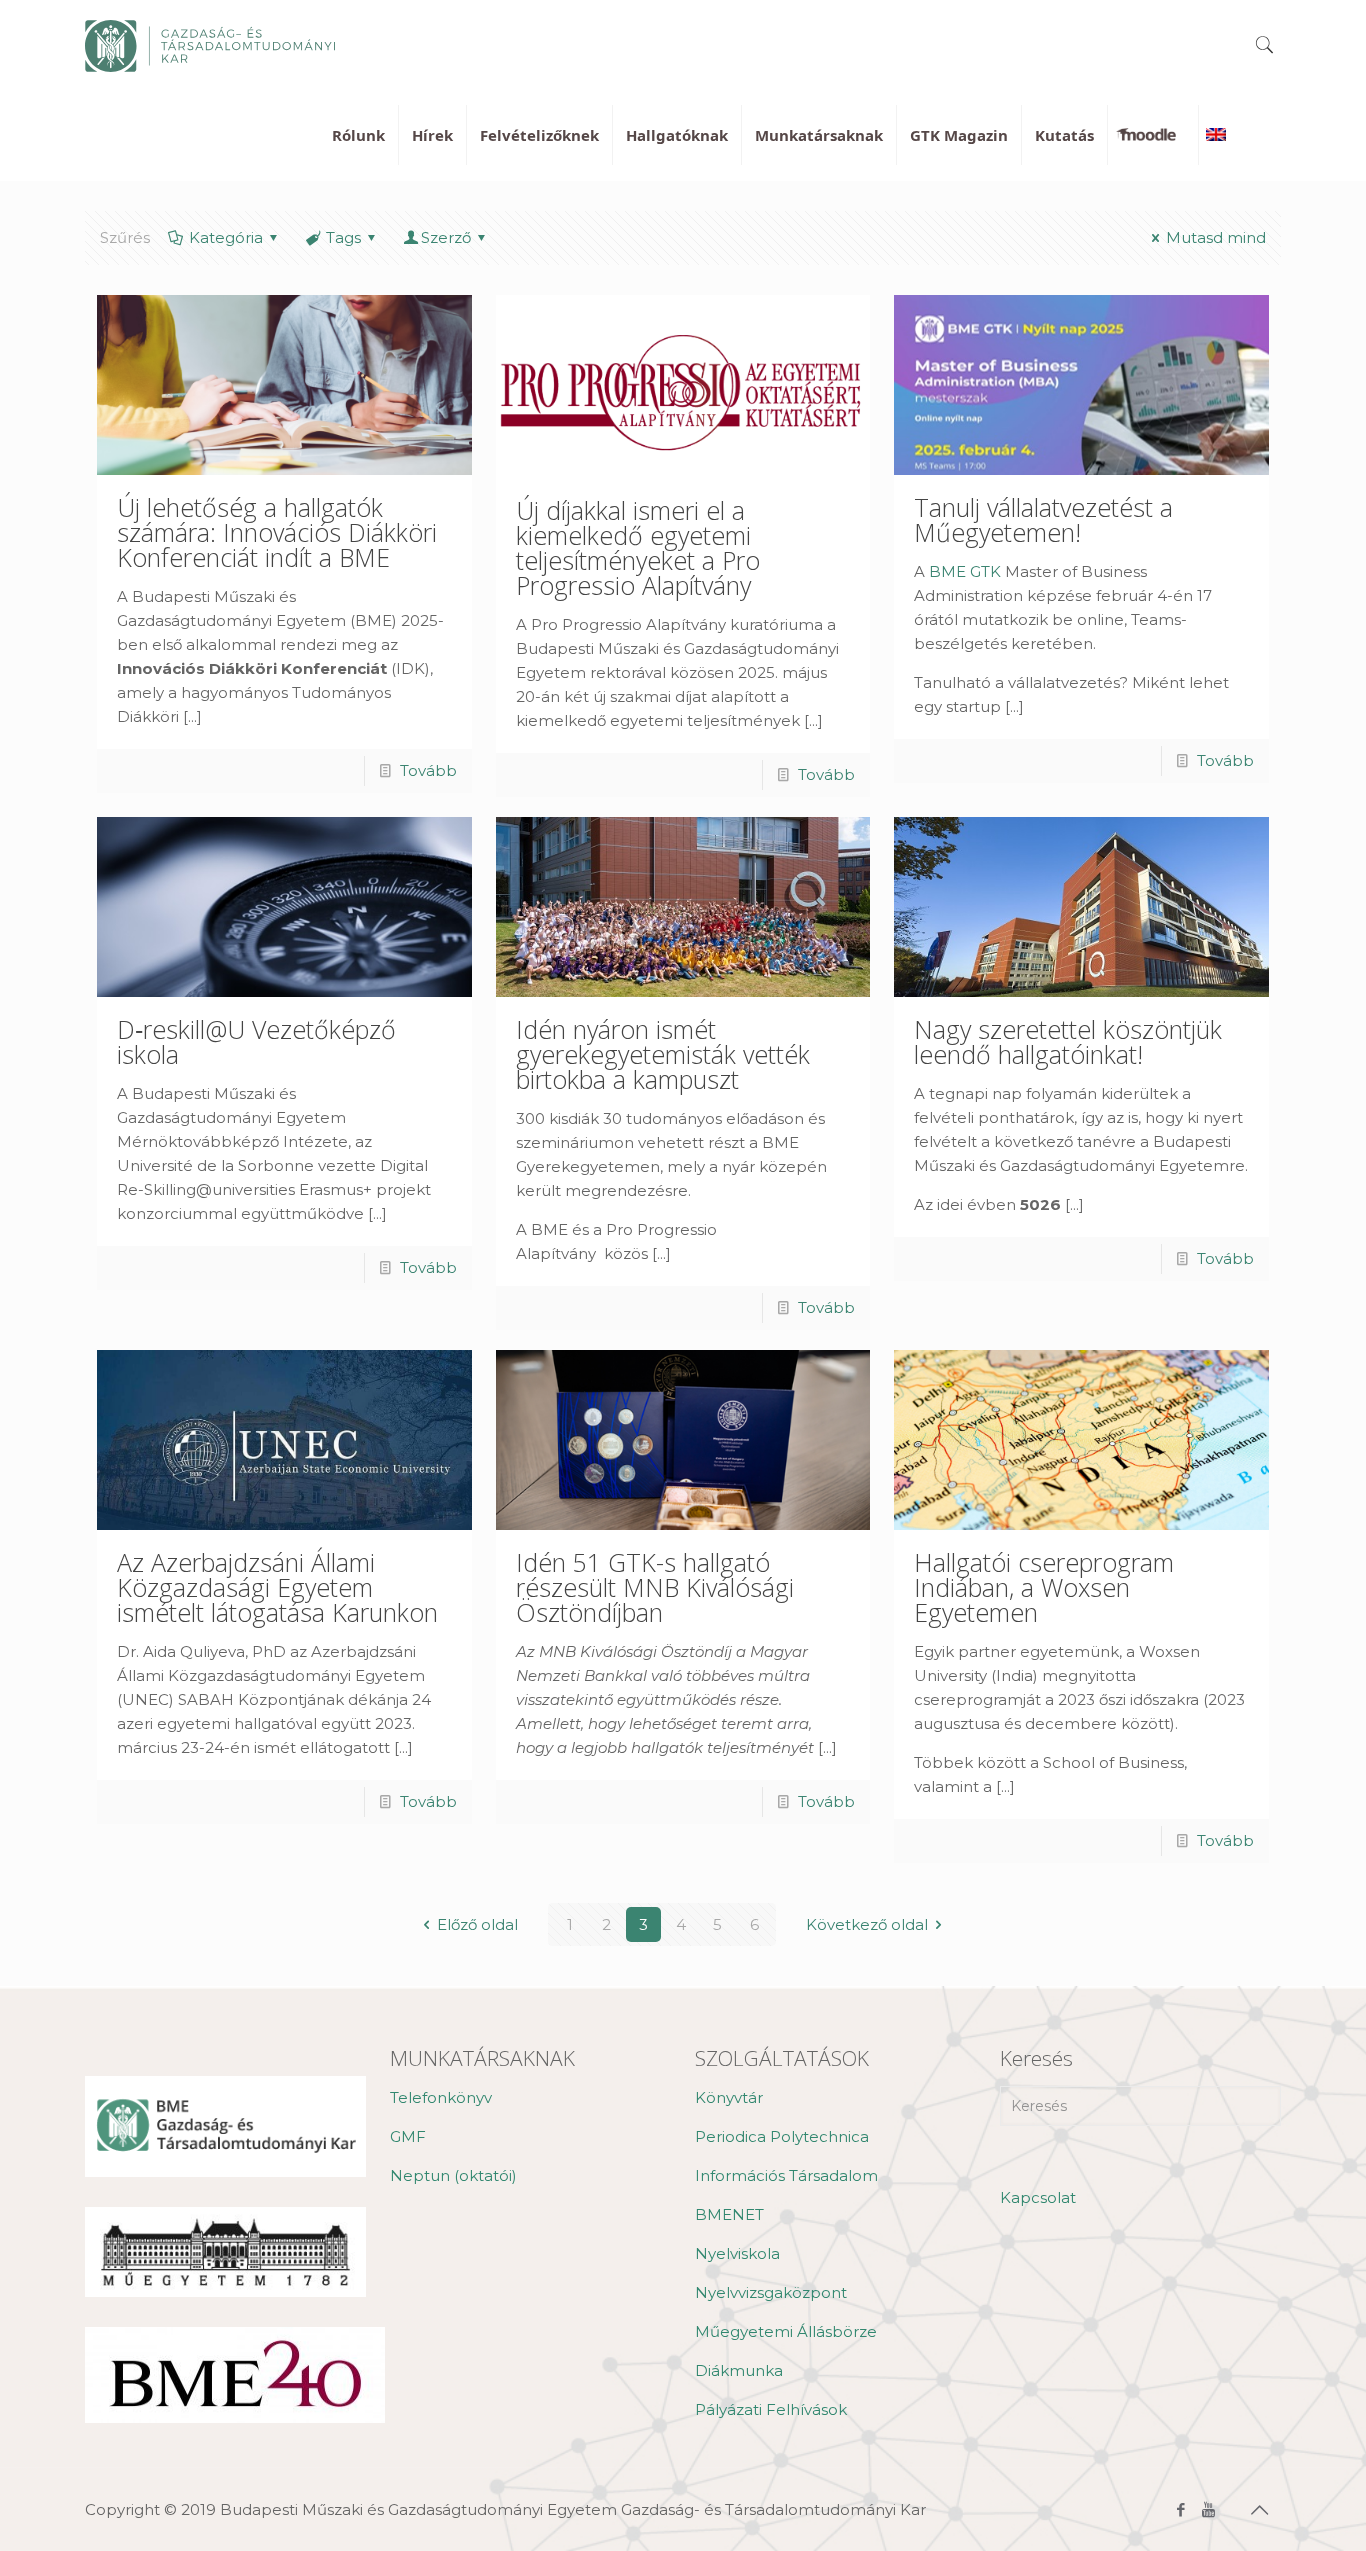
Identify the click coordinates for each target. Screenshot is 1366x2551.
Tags (343, 237)
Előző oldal (477, 1924)
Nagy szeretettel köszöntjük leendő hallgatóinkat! (1068, 1041)
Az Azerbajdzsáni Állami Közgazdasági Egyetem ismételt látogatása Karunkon (277, 1587)
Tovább (428, 770)
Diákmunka (739, 2370)
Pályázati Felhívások (771, 2409)
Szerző (446, 237)
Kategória (226, 237)
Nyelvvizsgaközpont (771, 2292)
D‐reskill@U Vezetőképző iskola (256, 1041)
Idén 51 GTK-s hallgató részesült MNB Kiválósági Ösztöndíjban (655, 1587)
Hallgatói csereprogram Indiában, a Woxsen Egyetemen (1044, 1587)
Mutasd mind (1216, 237)
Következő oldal (867, 1924)
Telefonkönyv (441, 2097)
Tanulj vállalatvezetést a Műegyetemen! (1043, 519)
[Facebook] (1181, 2509)
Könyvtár (729, 2097)
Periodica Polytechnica (782, 2136)
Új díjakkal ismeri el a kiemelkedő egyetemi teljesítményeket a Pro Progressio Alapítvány (638, 547)
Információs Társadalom (786, 2175)
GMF (408, 2136)
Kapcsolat (1038, 2197)
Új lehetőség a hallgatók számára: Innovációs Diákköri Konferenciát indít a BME (277, 532)
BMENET (729, 2214)
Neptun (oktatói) (453, 2175)
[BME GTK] (210, 45)
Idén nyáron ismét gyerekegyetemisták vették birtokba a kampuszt (663, 1054)
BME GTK (965, 571)
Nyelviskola (737, 2253)
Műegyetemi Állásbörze (786, 2331)
